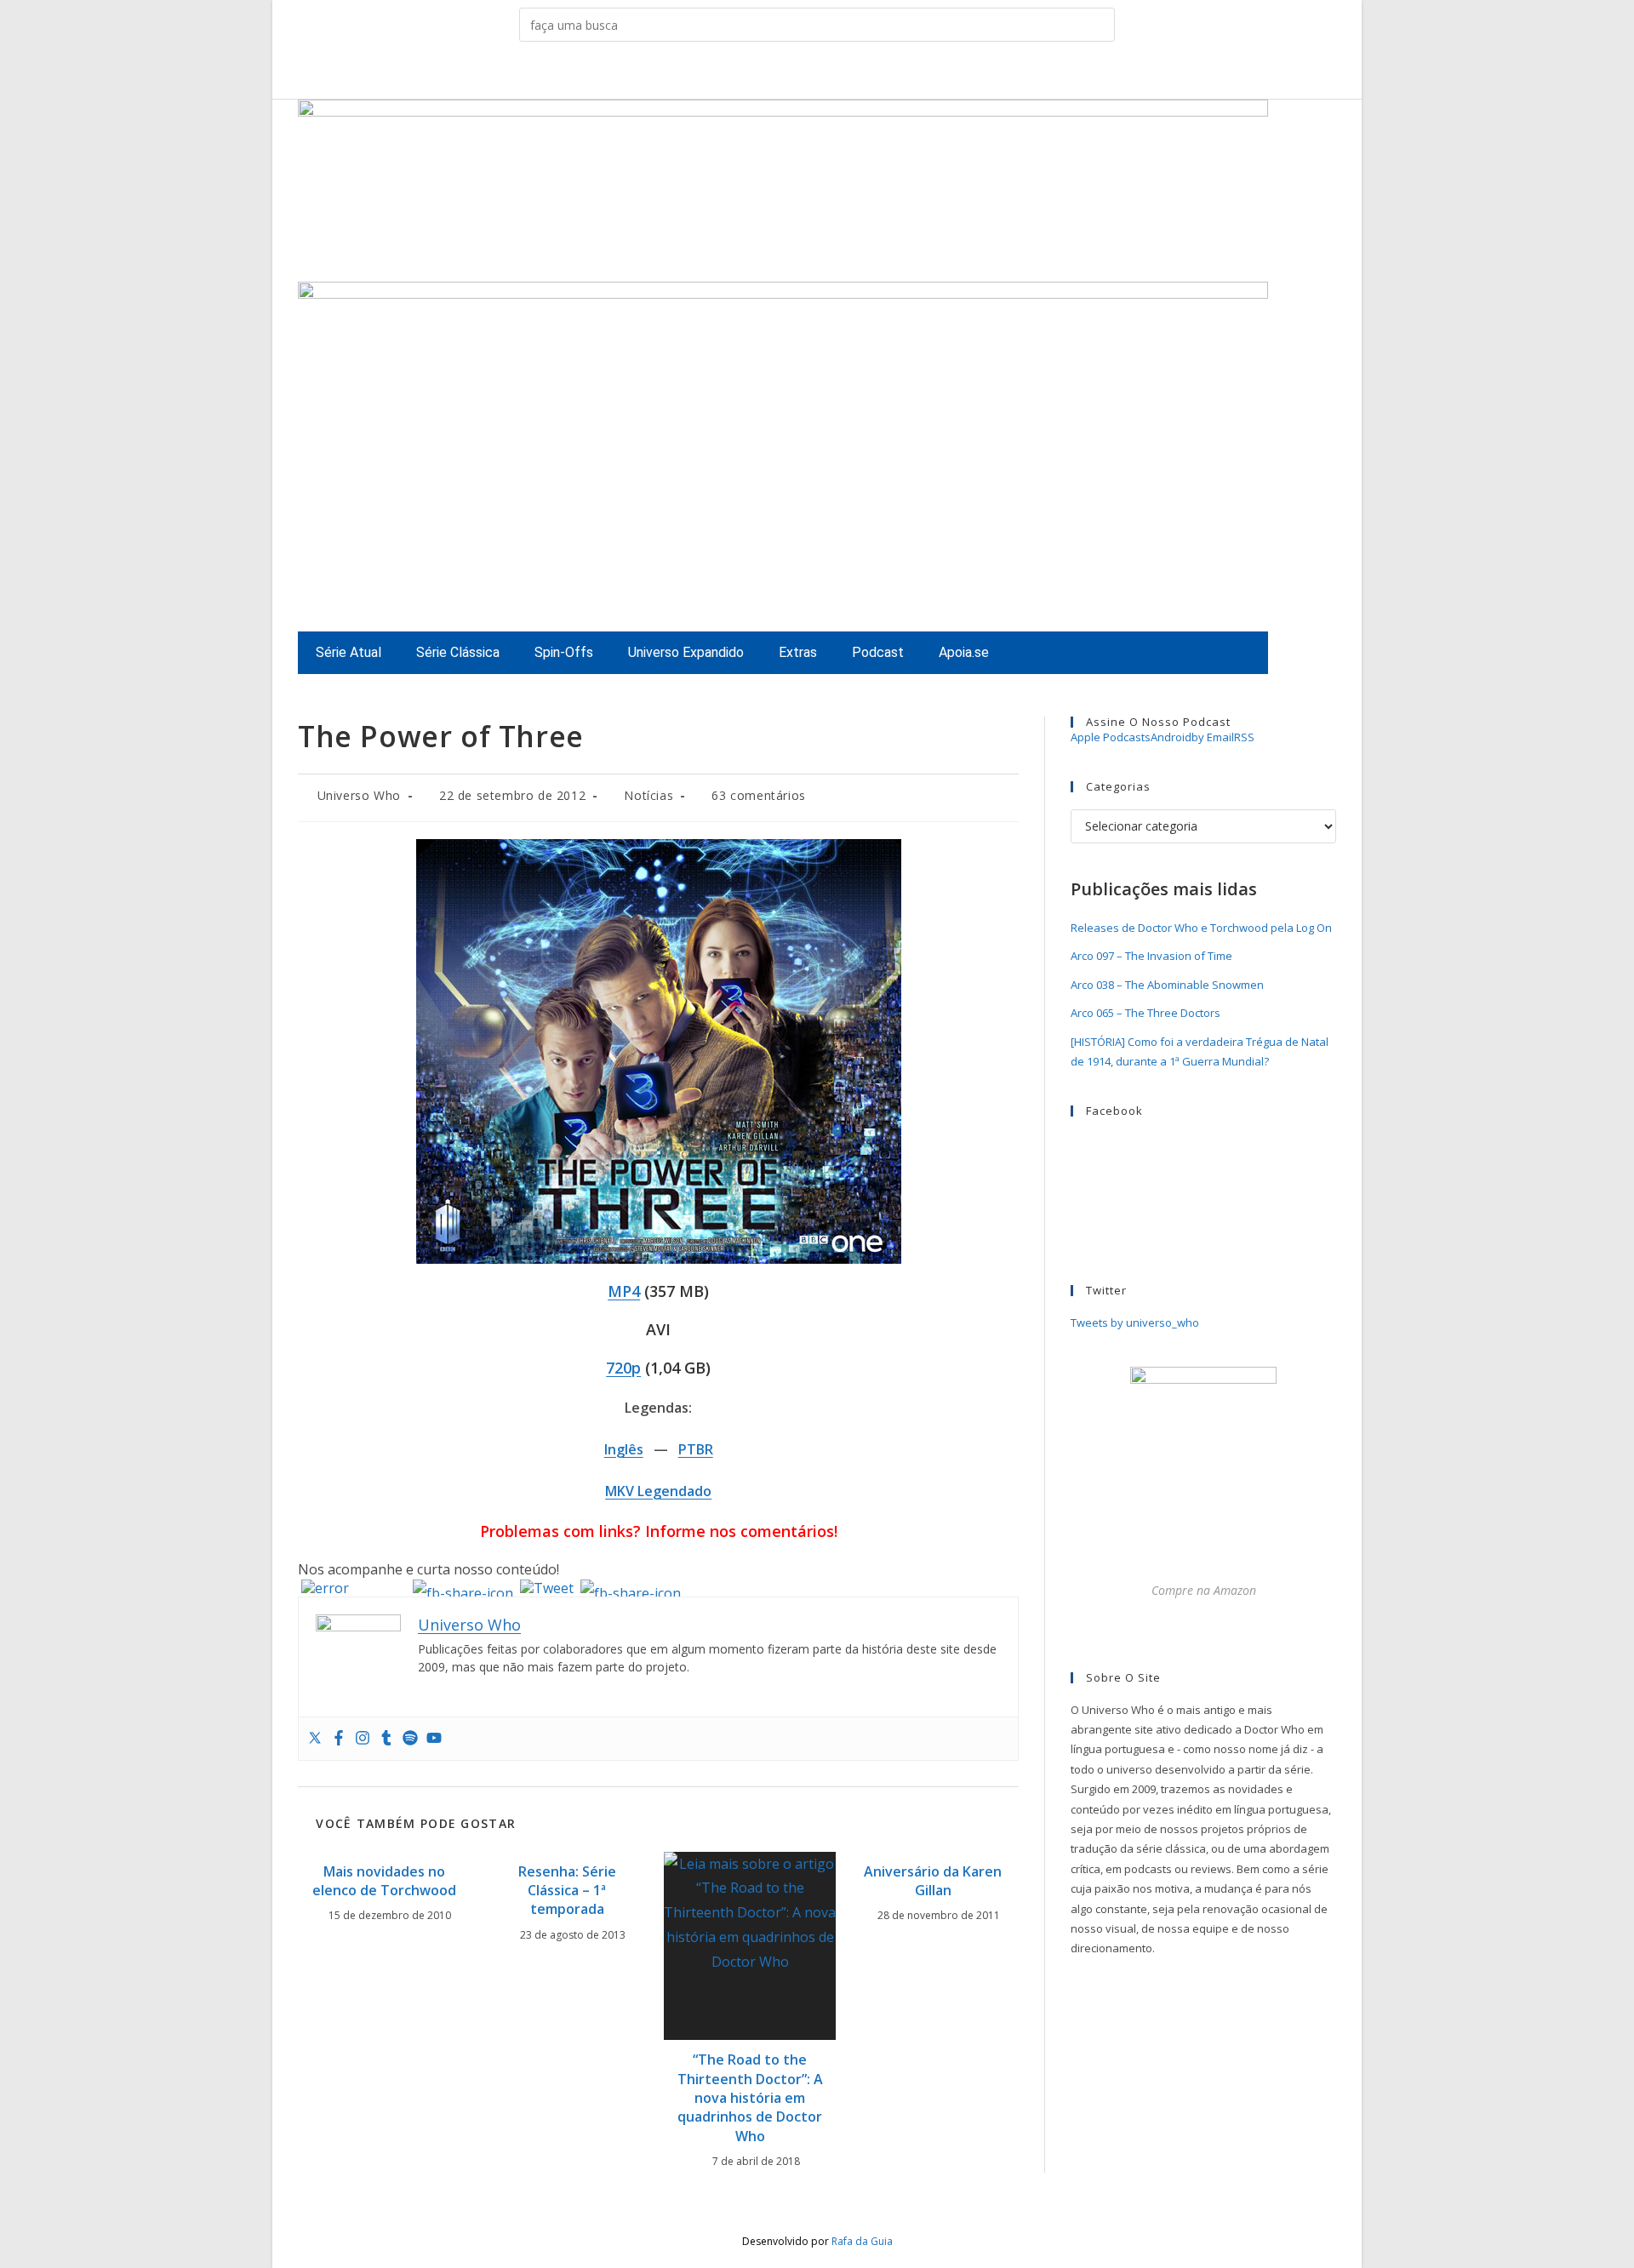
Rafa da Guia (862, 2241)
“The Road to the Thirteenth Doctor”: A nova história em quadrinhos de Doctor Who (750, 2098)
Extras (798, 652)
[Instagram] (363, 1739)
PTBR (696, 1449)
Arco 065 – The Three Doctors (1146, 1013)
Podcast (878, 652)
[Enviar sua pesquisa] (1098, 25)
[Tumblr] (386, 1739)
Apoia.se (964, 652)
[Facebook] (339, 1739)
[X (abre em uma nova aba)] (751, 74)
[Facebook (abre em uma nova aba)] (777, 74)
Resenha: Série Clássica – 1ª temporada (567, 1891)
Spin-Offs (564, 652)
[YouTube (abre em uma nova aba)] (857, 74)
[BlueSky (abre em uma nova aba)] (883, 74)
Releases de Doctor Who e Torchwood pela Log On (1201, 928)
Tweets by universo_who (1135, 1323)
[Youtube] (434, 1739)
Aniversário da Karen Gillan (933, 1881)
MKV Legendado (658, 1491)
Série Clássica (458, 652)
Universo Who (359, 795)
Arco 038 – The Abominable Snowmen (1167, 985)
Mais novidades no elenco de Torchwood (384, 1881)
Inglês (624, 1449)
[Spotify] (410, 1739)
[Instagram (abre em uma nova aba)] (804, 74)
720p (623, 1368)
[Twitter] (315, 1739)
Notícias (648, 795)
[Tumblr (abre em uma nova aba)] (830, 74)
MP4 (624, 1291)
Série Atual (349, 652)
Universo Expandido (686, 652)
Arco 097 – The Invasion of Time (1151, 956)
